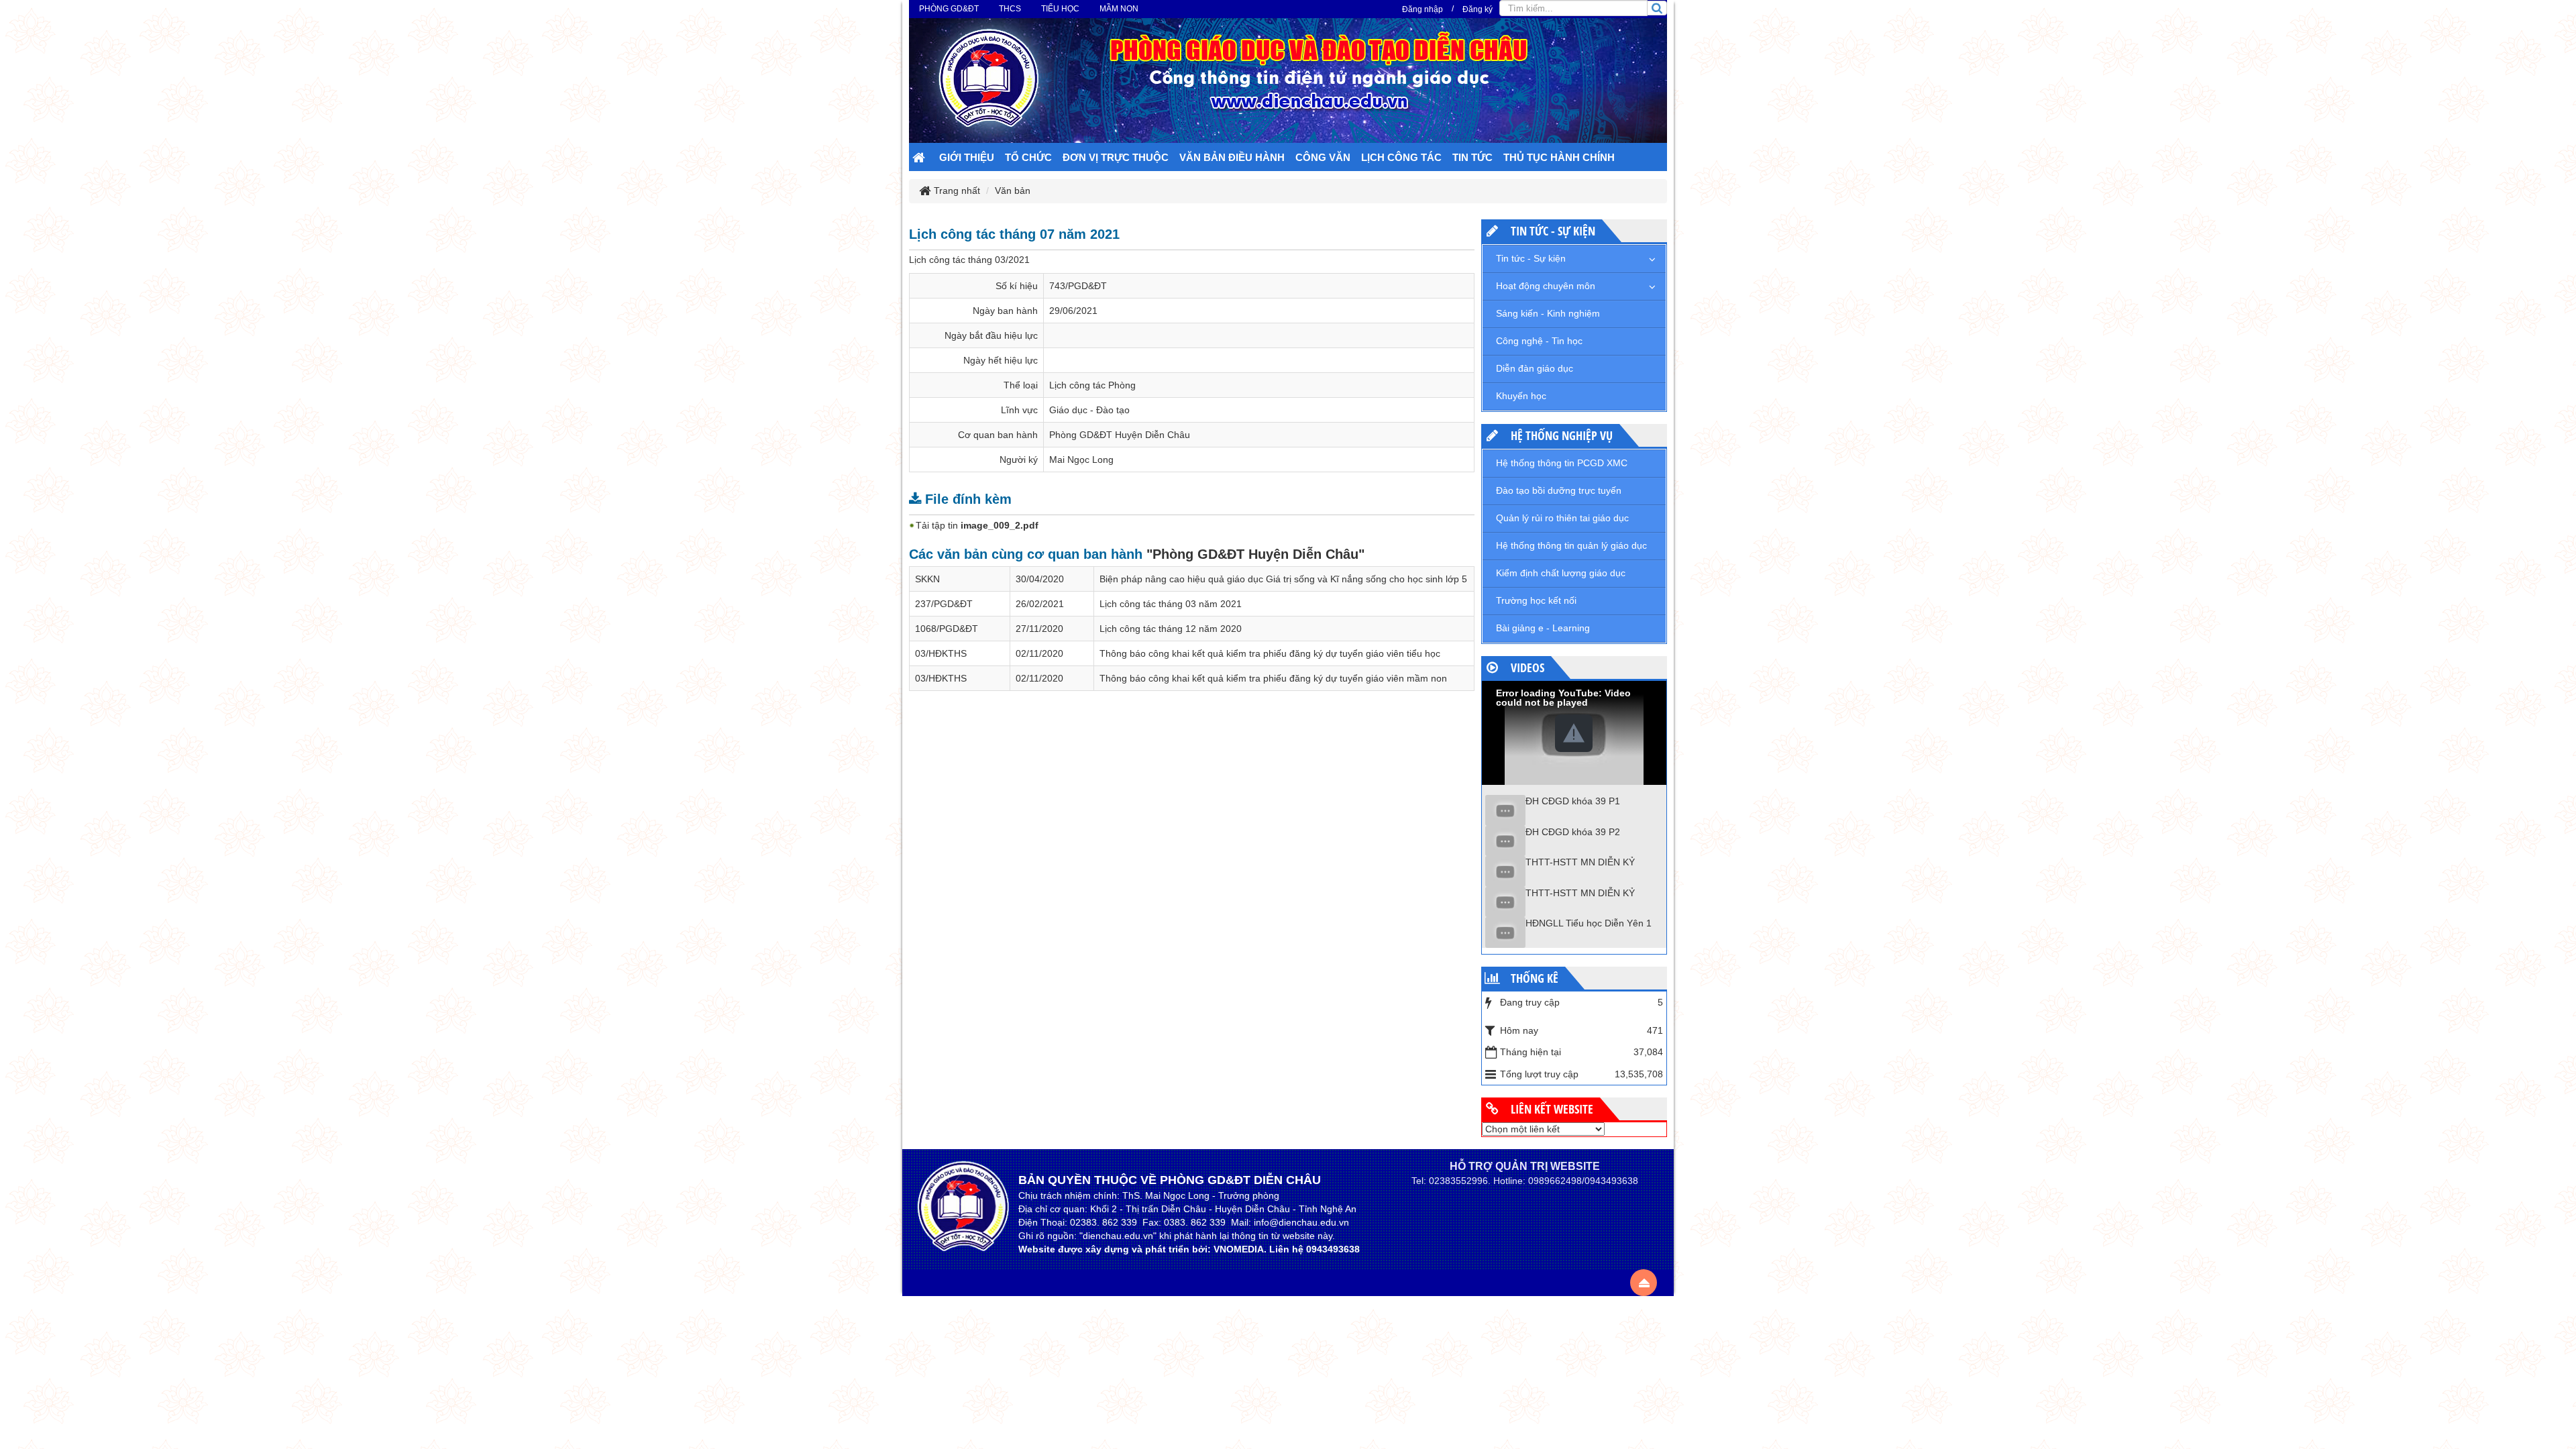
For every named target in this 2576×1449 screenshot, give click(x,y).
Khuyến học (1521, 396)
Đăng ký (1478, 9)
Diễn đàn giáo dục (1535, 368)
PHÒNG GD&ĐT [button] (949, 9)
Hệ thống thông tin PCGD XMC (1562, 463)
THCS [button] (1010, 9)
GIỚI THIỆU (967, 157)
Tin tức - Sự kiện (1531, 258)
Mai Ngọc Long (1081, 460)
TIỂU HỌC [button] (1060, 9)
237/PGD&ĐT (944, 604)
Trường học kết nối (1536, 600)
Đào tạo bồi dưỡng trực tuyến (1559, 490)
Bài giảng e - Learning (1543, 628)
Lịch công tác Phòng (1092, 385)
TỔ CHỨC (1028, 157)
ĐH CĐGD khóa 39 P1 (1573, 801)
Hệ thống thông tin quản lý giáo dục (1571, 545)
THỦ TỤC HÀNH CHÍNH (1559, 157)
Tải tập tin (977, 525)
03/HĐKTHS (941, 653)
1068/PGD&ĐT (947, 629)
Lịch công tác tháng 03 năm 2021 (1171, 604)
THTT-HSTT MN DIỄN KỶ (1580, 862)
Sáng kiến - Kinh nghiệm (1548, 313)
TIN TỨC (1472, 157)
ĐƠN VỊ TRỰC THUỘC (1116, 157)
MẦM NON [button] (1119, 9)
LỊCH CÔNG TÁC (1401, 157)
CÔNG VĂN (1323, 157)
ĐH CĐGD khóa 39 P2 (1573, 832)
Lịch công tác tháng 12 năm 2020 (1171, 629)
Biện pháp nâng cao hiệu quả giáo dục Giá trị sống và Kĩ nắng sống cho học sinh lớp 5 (1283, 579)
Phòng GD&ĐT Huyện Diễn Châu (1120, 435)
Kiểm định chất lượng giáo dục (1561, 573)
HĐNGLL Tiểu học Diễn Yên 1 (1589, 923)
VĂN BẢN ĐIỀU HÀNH (1232, 157)
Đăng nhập (1423, 9)
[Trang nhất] (920, 159)
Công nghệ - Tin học (1539, 341)
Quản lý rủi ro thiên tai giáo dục (1562, 518)
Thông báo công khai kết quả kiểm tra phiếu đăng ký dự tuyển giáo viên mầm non (1273, 678)
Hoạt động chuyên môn (1546, 286)
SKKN (927, 579)
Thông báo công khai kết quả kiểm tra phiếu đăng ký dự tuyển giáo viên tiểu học (1270, 653)
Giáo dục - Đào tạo (1089, 410)
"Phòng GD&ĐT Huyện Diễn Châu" (1255, 554)
